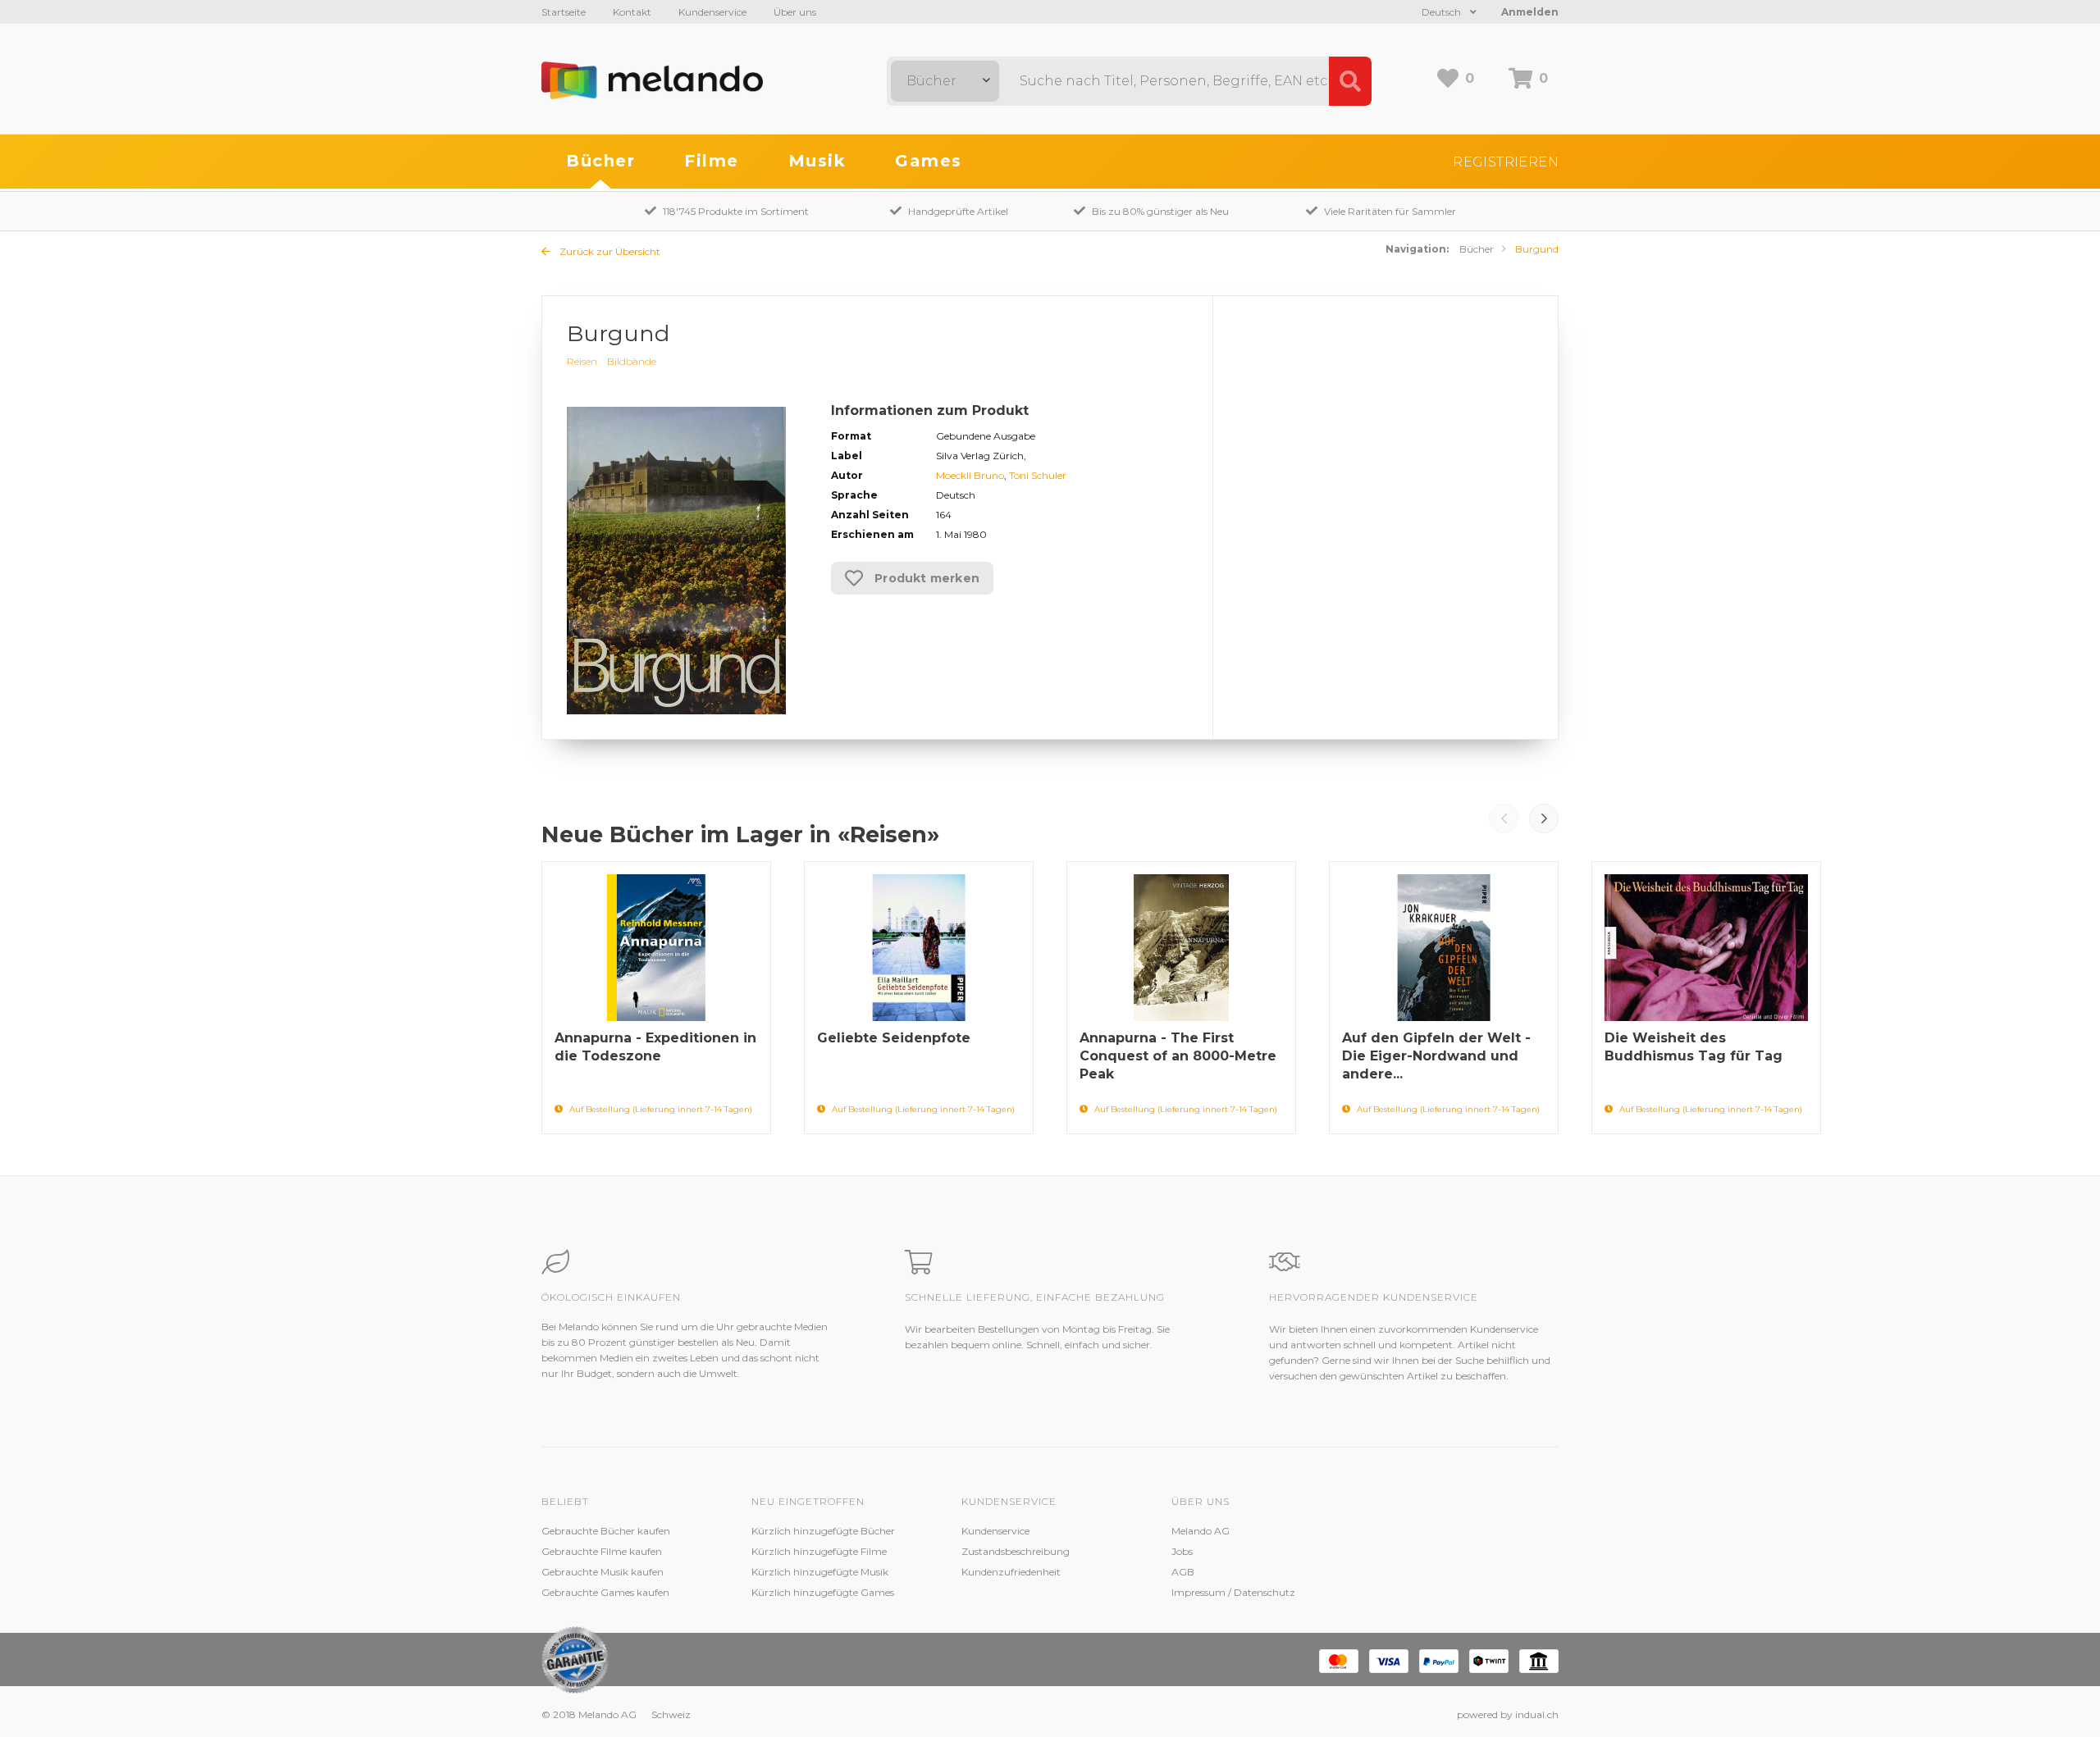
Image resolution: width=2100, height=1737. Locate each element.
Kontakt (632, 12)
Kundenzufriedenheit (1011, 1572)
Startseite (564, 12)
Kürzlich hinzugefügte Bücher (823, 1531)
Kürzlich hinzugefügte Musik (820, 1572)
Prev (1504, 818)
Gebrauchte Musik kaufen (603, 1572)
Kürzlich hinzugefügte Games (823, 1592)
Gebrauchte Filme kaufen (602, 1551)
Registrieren (1506, 162)
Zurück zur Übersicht (609, 251)
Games (929, 161)
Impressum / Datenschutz (1233, 1592)
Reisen (582, 361)
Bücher (600, 161)
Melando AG (1201, 1531)
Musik (817, 161)
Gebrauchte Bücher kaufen (606, 1531)
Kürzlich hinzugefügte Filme (819, 1551)
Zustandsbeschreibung (1016, 1551)
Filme (712, 161)
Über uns (795, 12)
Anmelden (1530, 12)
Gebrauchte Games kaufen (605, 1592)
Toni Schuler (1038, 475)
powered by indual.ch (1508, 1714)
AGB (1183, 1572)
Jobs (1182, 1551)
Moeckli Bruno (970, 475)
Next (1544, 818)
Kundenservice (712, 12)
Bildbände (632, 361)
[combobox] (945, 81)
